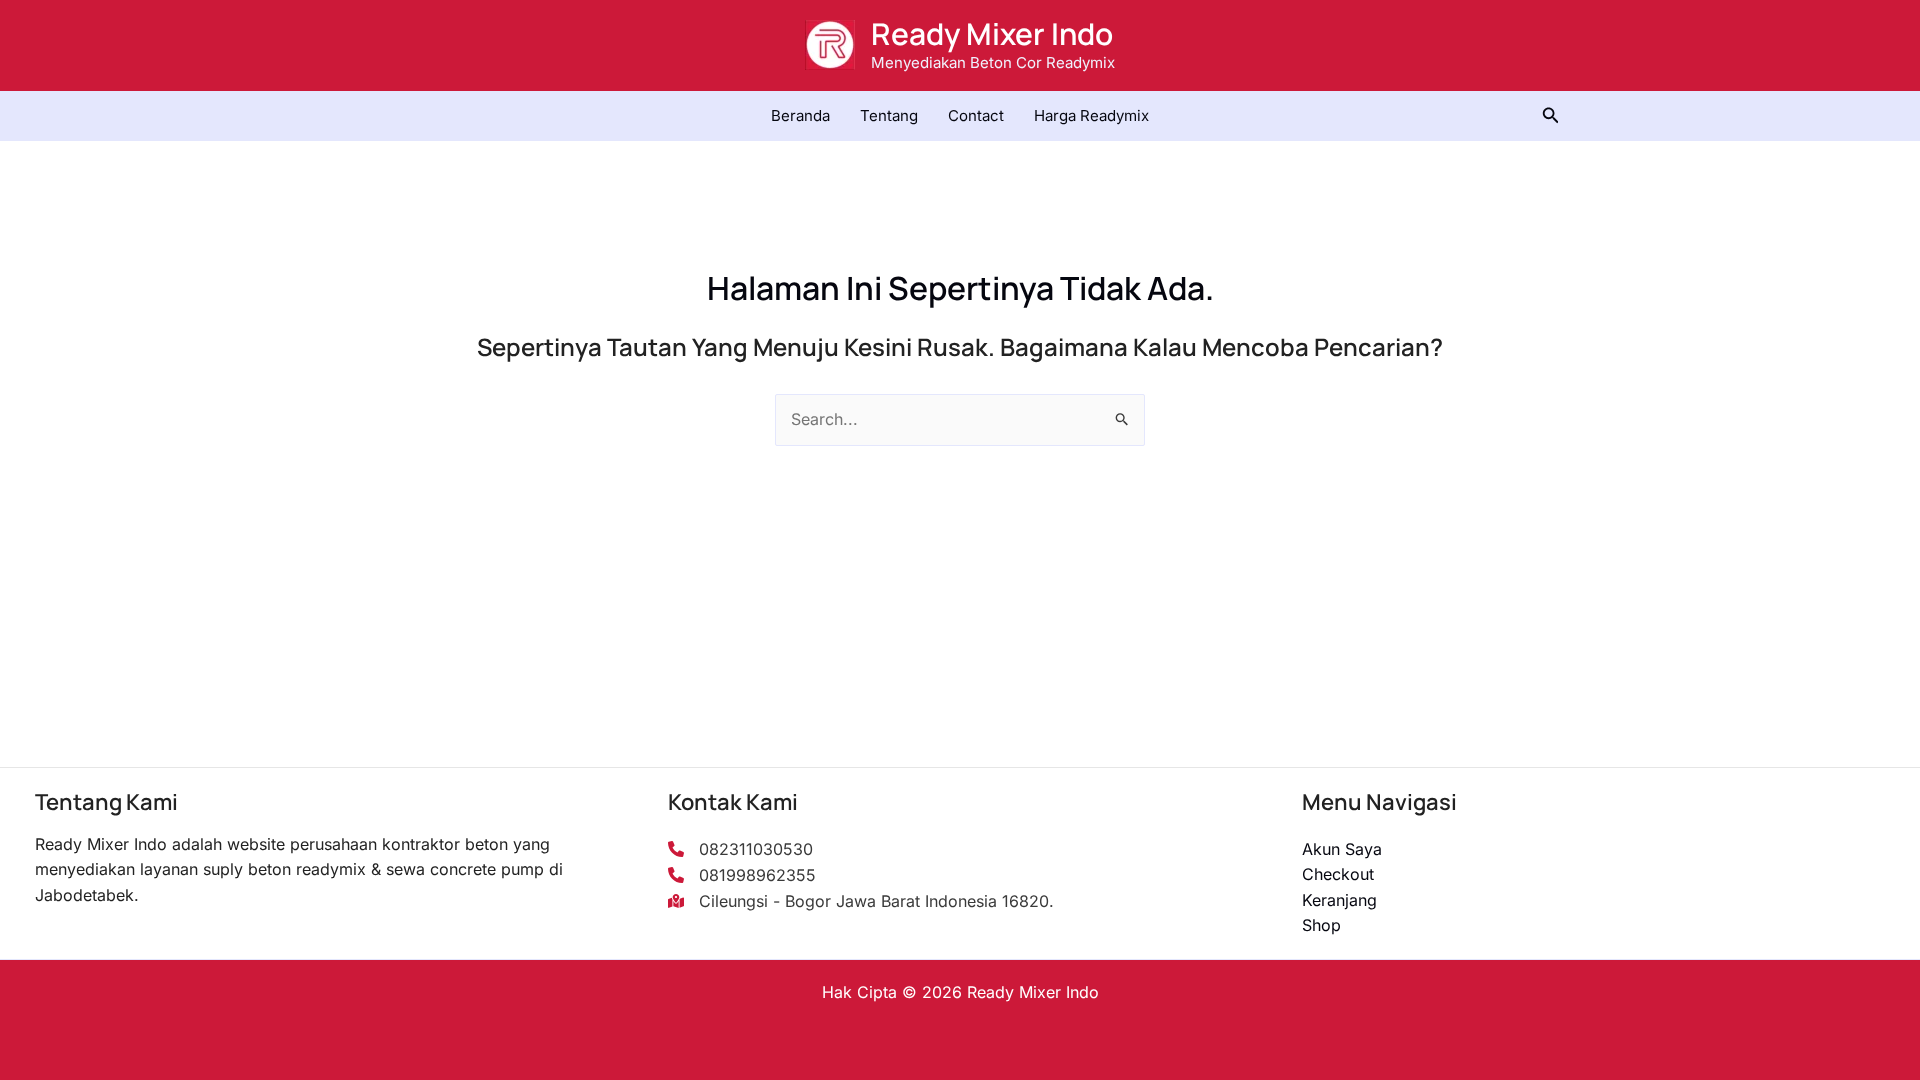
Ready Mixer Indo (992, 33)
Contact (976, 115)
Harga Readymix (1091, 115)
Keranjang (1339, 900)
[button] (1551, 115)
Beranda (800, 115)
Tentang (889, 115)
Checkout (1338, 874)
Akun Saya (1342, 849)
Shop (1321, 925)
